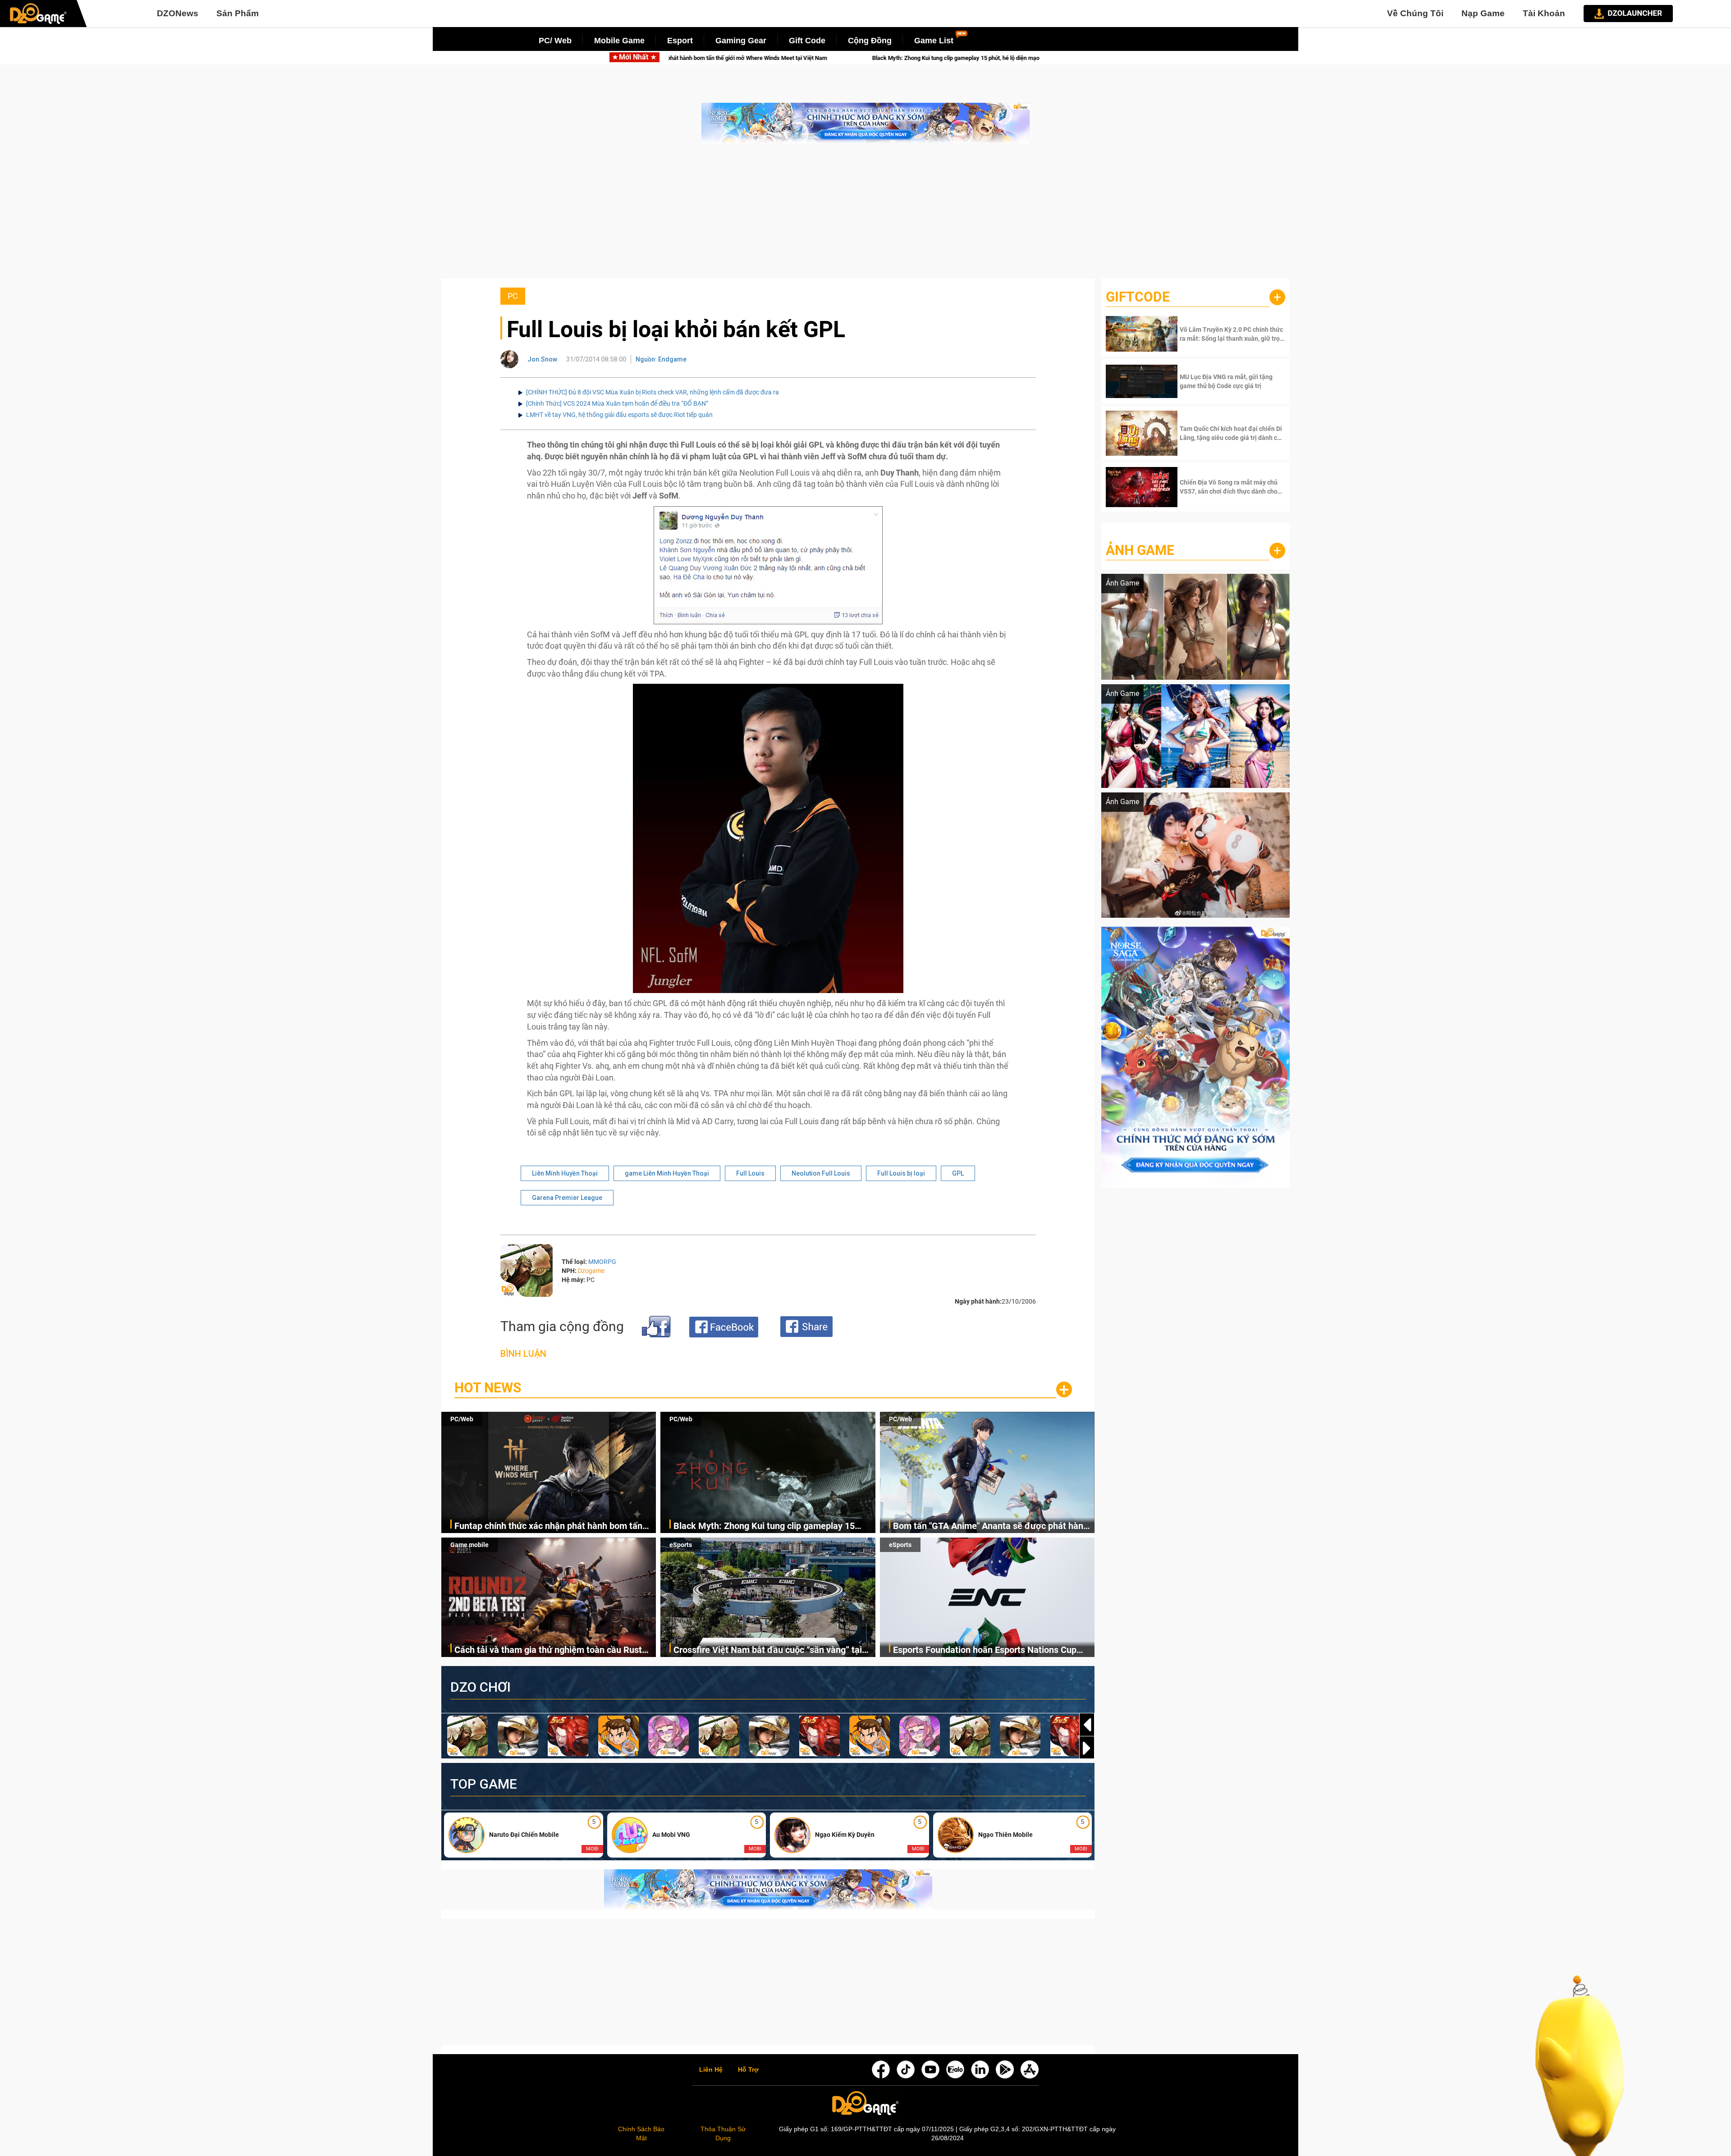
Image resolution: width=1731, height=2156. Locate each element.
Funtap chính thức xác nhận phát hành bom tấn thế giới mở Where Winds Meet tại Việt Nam (548, 1527)
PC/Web (462, 1419)
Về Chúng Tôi (1415, 13)
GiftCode (1138, 297)
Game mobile (469, 1545)
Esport (680, 41)
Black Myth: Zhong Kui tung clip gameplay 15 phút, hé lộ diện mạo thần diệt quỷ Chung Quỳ (750, 58)
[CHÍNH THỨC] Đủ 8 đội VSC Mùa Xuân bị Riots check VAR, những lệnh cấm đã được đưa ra (653, 392)
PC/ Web (555, 41)
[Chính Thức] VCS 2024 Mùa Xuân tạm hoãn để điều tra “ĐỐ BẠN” (617, 403)
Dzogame (591, 1271)
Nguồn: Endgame (661, 359)
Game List (934, 41)
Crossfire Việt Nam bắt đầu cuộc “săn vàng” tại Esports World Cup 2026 (768, 1650)
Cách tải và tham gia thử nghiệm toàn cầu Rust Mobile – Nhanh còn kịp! (548, 1650)
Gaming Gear (741, 41)
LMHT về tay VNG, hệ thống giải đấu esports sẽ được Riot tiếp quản (619, 415)
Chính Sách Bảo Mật (641, 2133)
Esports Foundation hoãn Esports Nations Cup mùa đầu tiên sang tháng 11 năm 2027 (985, 1650)
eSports (681, 1545)
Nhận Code (1231, 334)
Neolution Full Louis (821, 1173)
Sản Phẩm (238, 13)
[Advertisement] (865, 215)
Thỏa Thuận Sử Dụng (723, 2133)
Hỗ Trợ (748, 2070)
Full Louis (750, 1173)
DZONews (178, 13)
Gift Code (807, 41)
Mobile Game (619, 41)
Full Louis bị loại (901, 1173)
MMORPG (602, 1262)
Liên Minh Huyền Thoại (565, 1173)
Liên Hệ (711, 2070)
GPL (958, 1173)
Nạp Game (1483, 13)
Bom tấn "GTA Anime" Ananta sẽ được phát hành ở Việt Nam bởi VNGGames (1009, 58)
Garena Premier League (567, 1198)
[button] (1087, 1748)
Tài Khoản (1544, 13)
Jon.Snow (542, 359)
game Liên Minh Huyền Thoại (667, 1173)
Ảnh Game (1140, 550)
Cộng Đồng (870, 41)
